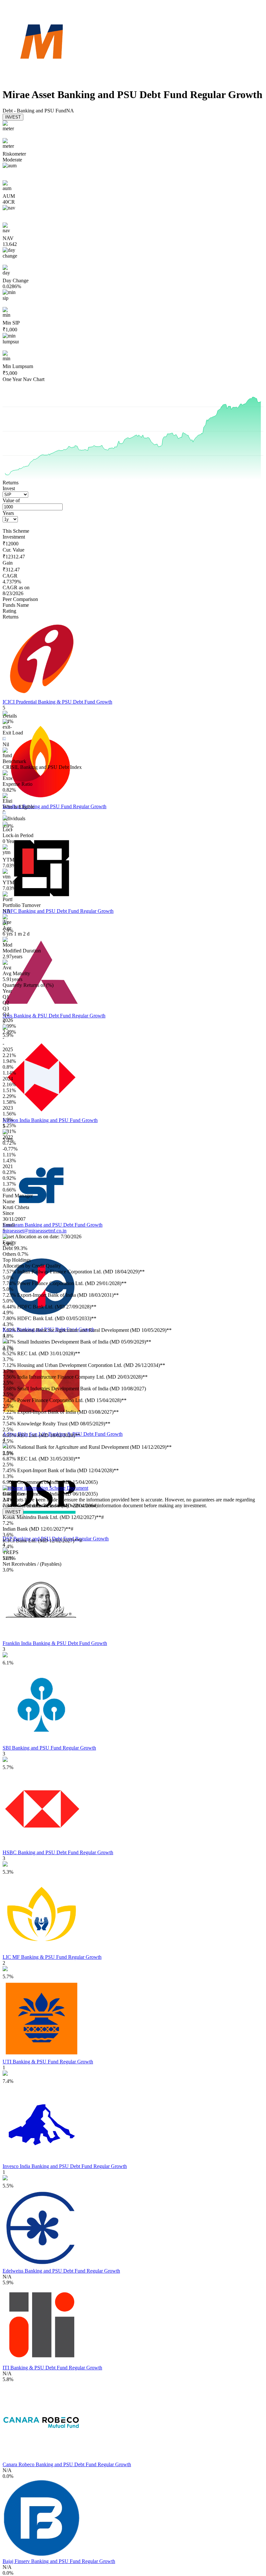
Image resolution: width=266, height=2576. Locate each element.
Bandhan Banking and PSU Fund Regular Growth (54, 806)
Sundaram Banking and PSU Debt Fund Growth (53, 1225)
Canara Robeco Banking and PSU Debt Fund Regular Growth (67, 2464)
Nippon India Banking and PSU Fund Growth (50, 1120)
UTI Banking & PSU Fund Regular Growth (48, 2062)
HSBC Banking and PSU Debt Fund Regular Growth (58, 1852)
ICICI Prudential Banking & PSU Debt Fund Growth (57, 702)
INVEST (13, 117)
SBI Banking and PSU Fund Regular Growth (49, 1748)
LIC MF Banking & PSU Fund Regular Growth (52, 1957)
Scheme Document (68, 1488)
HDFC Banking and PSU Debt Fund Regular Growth (58, 911)
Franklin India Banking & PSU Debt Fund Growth (55, 1643)
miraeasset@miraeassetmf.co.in (35, 1231)
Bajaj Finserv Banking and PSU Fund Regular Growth (59, 2561)
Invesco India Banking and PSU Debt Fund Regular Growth (65, 2166)
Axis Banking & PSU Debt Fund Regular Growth (54, 1016)
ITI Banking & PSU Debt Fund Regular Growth (52, 2368)
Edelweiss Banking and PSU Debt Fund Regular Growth (61, 2271)
